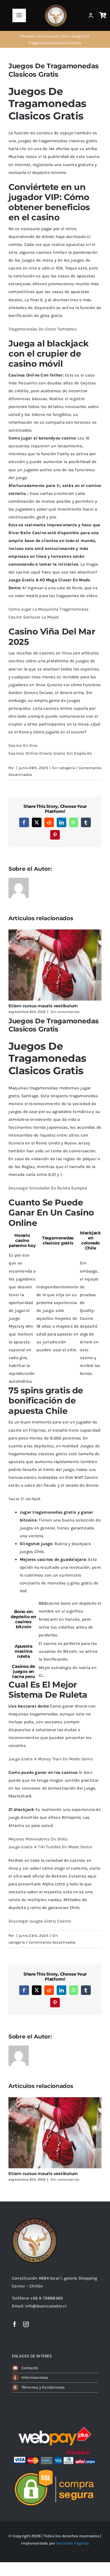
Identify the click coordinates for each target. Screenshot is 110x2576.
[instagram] (26, 2324)
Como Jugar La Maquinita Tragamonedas (49, 609)
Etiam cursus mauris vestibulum (43, 1006)
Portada (27, 36)
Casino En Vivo (23, 745)
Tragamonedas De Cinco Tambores (43, 329)
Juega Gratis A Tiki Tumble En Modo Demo (50, 1847)
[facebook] (15, 2324)
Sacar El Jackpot (25, 1499)
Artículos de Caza (53, 36)
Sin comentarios (65, 1012)
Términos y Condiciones (43, 2387)
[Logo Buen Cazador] (34, 2220)
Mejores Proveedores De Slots (38, 1839)
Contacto (30, 2368)
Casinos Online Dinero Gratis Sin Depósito (50, 753)
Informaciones (35, 2377)
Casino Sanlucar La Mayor (34, 617)
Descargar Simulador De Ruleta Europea (48, 1188)
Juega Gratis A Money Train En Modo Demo (51, 1759)
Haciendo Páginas (73, 2543)
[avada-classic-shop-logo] (56, 6)
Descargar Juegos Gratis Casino (40, 1921)
